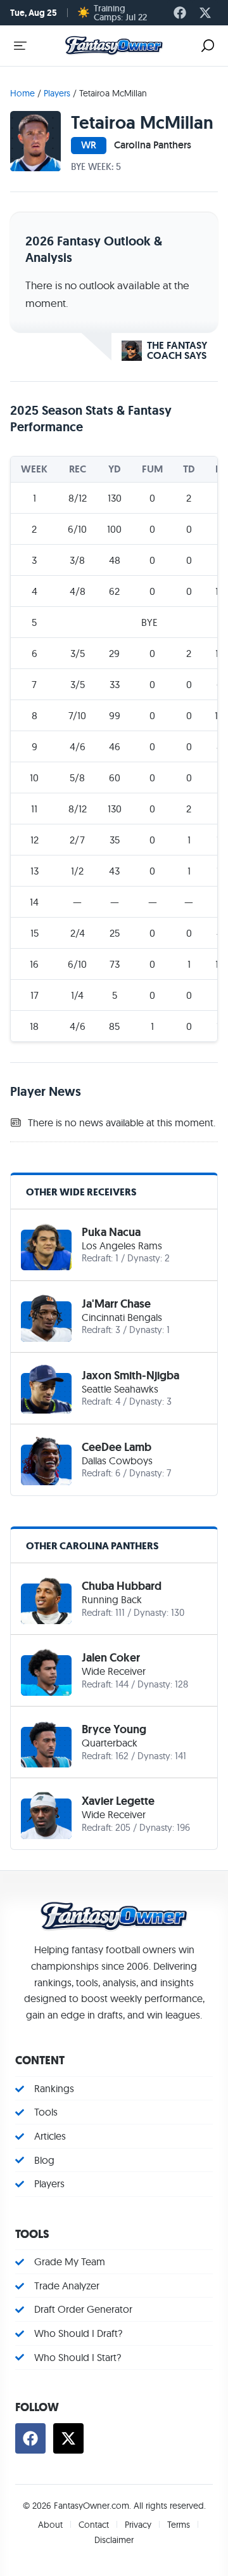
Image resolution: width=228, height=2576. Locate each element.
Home (22, 93)
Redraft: (97, 1258)
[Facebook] (180, 13)
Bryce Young (114, 1729)
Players (57, 93)
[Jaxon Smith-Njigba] (46, 1388)
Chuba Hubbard (122, 1586)
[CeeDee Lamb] (46, 1460)
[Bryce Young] (46, 1742)
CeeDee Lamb (117, 1447)
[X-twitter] (205, 13)
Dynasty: (145, 1258)
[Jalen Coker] (46, 1670)
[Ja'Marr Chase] (46, 1317)
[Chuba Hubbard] (46, 1599)
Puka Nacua (111, 1232)
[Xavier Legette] (46, 1814)
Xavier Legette (118, 1801)
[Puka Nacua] (46, 1245)
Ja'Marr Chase (116, 1304)
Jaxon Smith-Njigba (130, 1376)
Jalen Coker (111, 1658)
